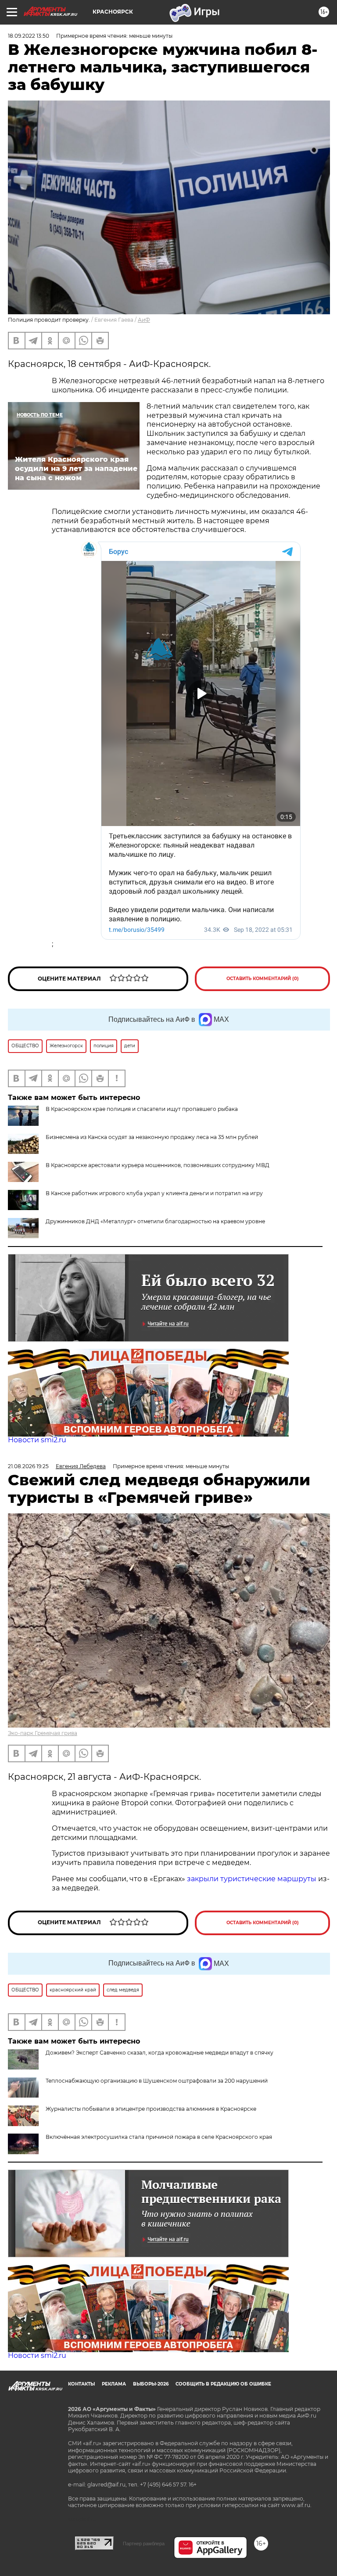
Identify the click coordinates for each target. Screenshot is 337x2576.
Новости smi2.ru (37, 1440)
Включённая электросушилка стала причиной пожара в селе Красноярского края (159, 2137)
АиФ (144, 320)
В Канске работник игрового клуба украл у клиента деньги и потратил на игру (154, 1193)
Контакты (81, 2384)
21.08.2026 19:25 (28, 1466)
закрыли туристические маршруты (252, 1879)
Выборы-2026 (151, 2384)
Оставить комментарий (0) (263, 979)
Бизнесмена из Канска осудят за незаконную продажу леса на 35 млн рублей (152, 1137)
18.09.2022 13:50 (29, 36)
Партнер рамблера (144, 2544)
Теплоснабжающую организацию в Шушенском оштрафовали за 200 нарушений (157, 2081)
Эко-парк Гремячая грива (43, 1733)
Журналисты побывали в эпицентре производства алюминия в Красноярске (151, 2109)
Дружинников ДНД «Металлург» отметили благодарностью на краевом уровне (155, 1221)
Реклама (114, 2384)
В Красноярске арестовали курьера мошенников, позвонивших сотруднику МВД (158, 1165)
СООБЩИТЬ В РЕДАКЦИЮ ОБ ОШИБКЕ (223, 2384)
